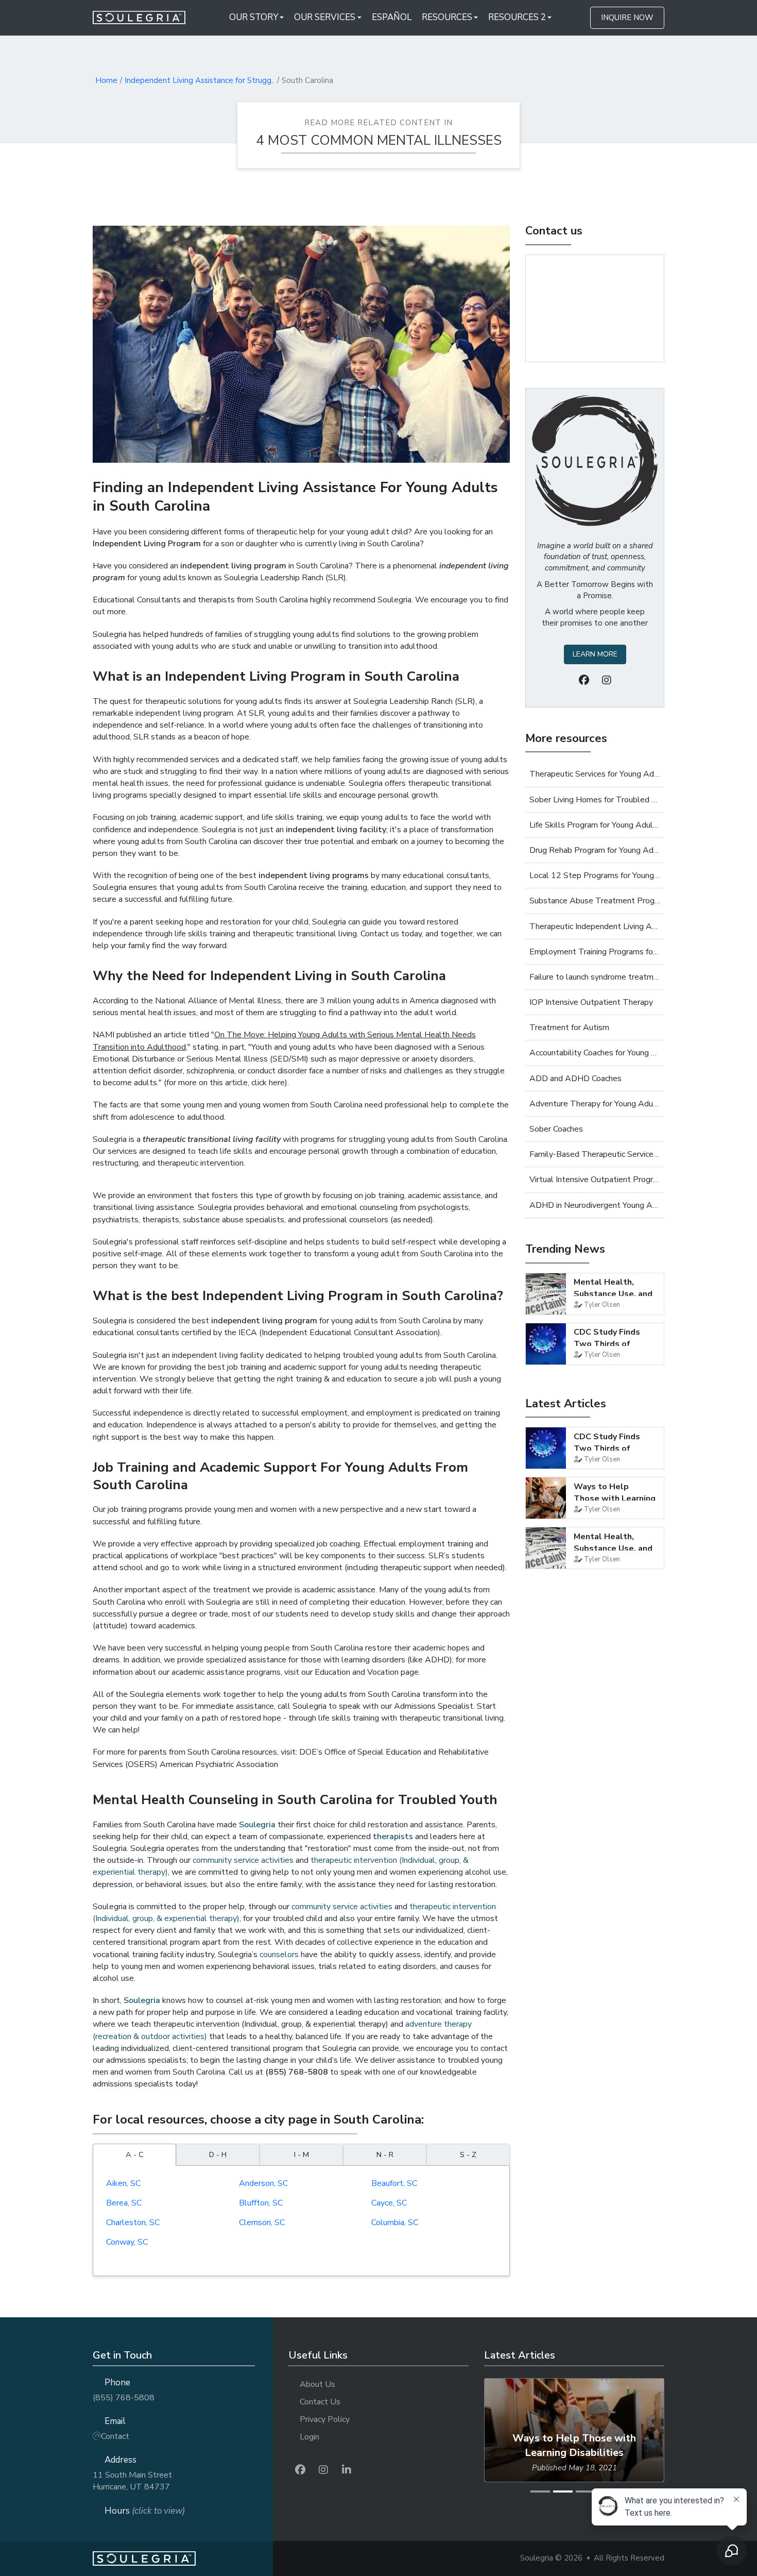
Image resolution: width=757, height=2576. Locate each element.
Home (106, 80)
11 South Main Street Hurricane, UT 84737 (132, 2481)
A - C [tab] (135, 2154)
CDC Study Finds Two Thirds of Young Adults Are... (612, 1344)
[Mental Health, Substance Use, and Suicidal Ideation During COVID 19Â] (546, 1294)
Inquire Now (627, 18)
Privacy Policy (325, 2419)
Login (309, 2437)
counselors (279, 1955)
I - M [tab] (302, 2154)
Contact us (554, 231)
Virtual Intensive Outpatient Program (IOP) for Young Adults (595, 1180)
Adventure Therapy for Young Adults (595, 1104)
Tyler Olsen (602, 1305)
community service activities (243, 1860)
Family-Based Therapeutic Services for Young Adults (595, 1154)
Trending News (565, 1249)
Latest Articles (566, 1404)
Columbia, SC (395, 2223)
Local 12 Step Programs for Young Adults (595, 875)
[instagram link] (323, 2470)
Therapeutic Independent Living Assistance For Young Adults (595, 927)
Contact (115, 2436)
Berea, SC (124, 2203)
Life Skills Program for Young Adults (595, 825)
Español (392, 17)
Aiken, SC (123, 2183)
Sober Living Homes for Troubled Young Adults (595, 800)
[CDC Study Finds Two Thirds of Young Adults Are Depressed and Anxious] (546, 1344)
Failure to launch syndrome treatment (595, 977)
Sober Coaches (556, 1129)
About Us (317, 2384)
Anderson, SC (263, 2183)
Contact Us (320, 2402)
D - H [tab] (218, 2154)
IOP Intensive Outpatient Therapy (591, 1002)
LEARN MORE (595, 654)
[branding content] (145, 18)
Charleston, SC (133, 2223)
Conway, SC (127, 2242)
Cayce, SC (389, 2203)
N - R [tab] (385, 2154)
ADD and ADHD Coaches (575, 1079)
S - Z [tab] (468, 2154)
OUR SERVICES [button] (325, 17)
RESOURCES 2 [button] (517, 17)
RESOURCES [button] (447, 17)
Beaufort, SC (394, 2183)
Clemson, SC (262, 2223)
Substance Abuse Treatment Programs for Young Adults (595, 901)
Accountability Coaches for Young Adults (595, 1053)
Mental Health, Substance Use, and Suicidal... (613, 1294)
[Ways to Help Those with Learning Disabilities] (546, 1498)
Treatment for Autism (569, 1028)
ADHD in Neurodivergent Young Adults (595, 1205)
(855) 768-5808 (124, 2398)
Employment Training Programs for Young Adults (595, 952)
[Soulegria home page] (183, 2559)
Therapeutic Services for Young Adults (595, 774)
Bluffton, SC (261, 2203)
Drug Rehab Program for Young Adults (595, 850)
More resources (566, 738)
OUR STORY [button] (254, 17)
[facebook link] (300, 2470)
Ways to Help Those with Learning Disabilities (615, 1498)
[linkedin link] (347, 2470)
